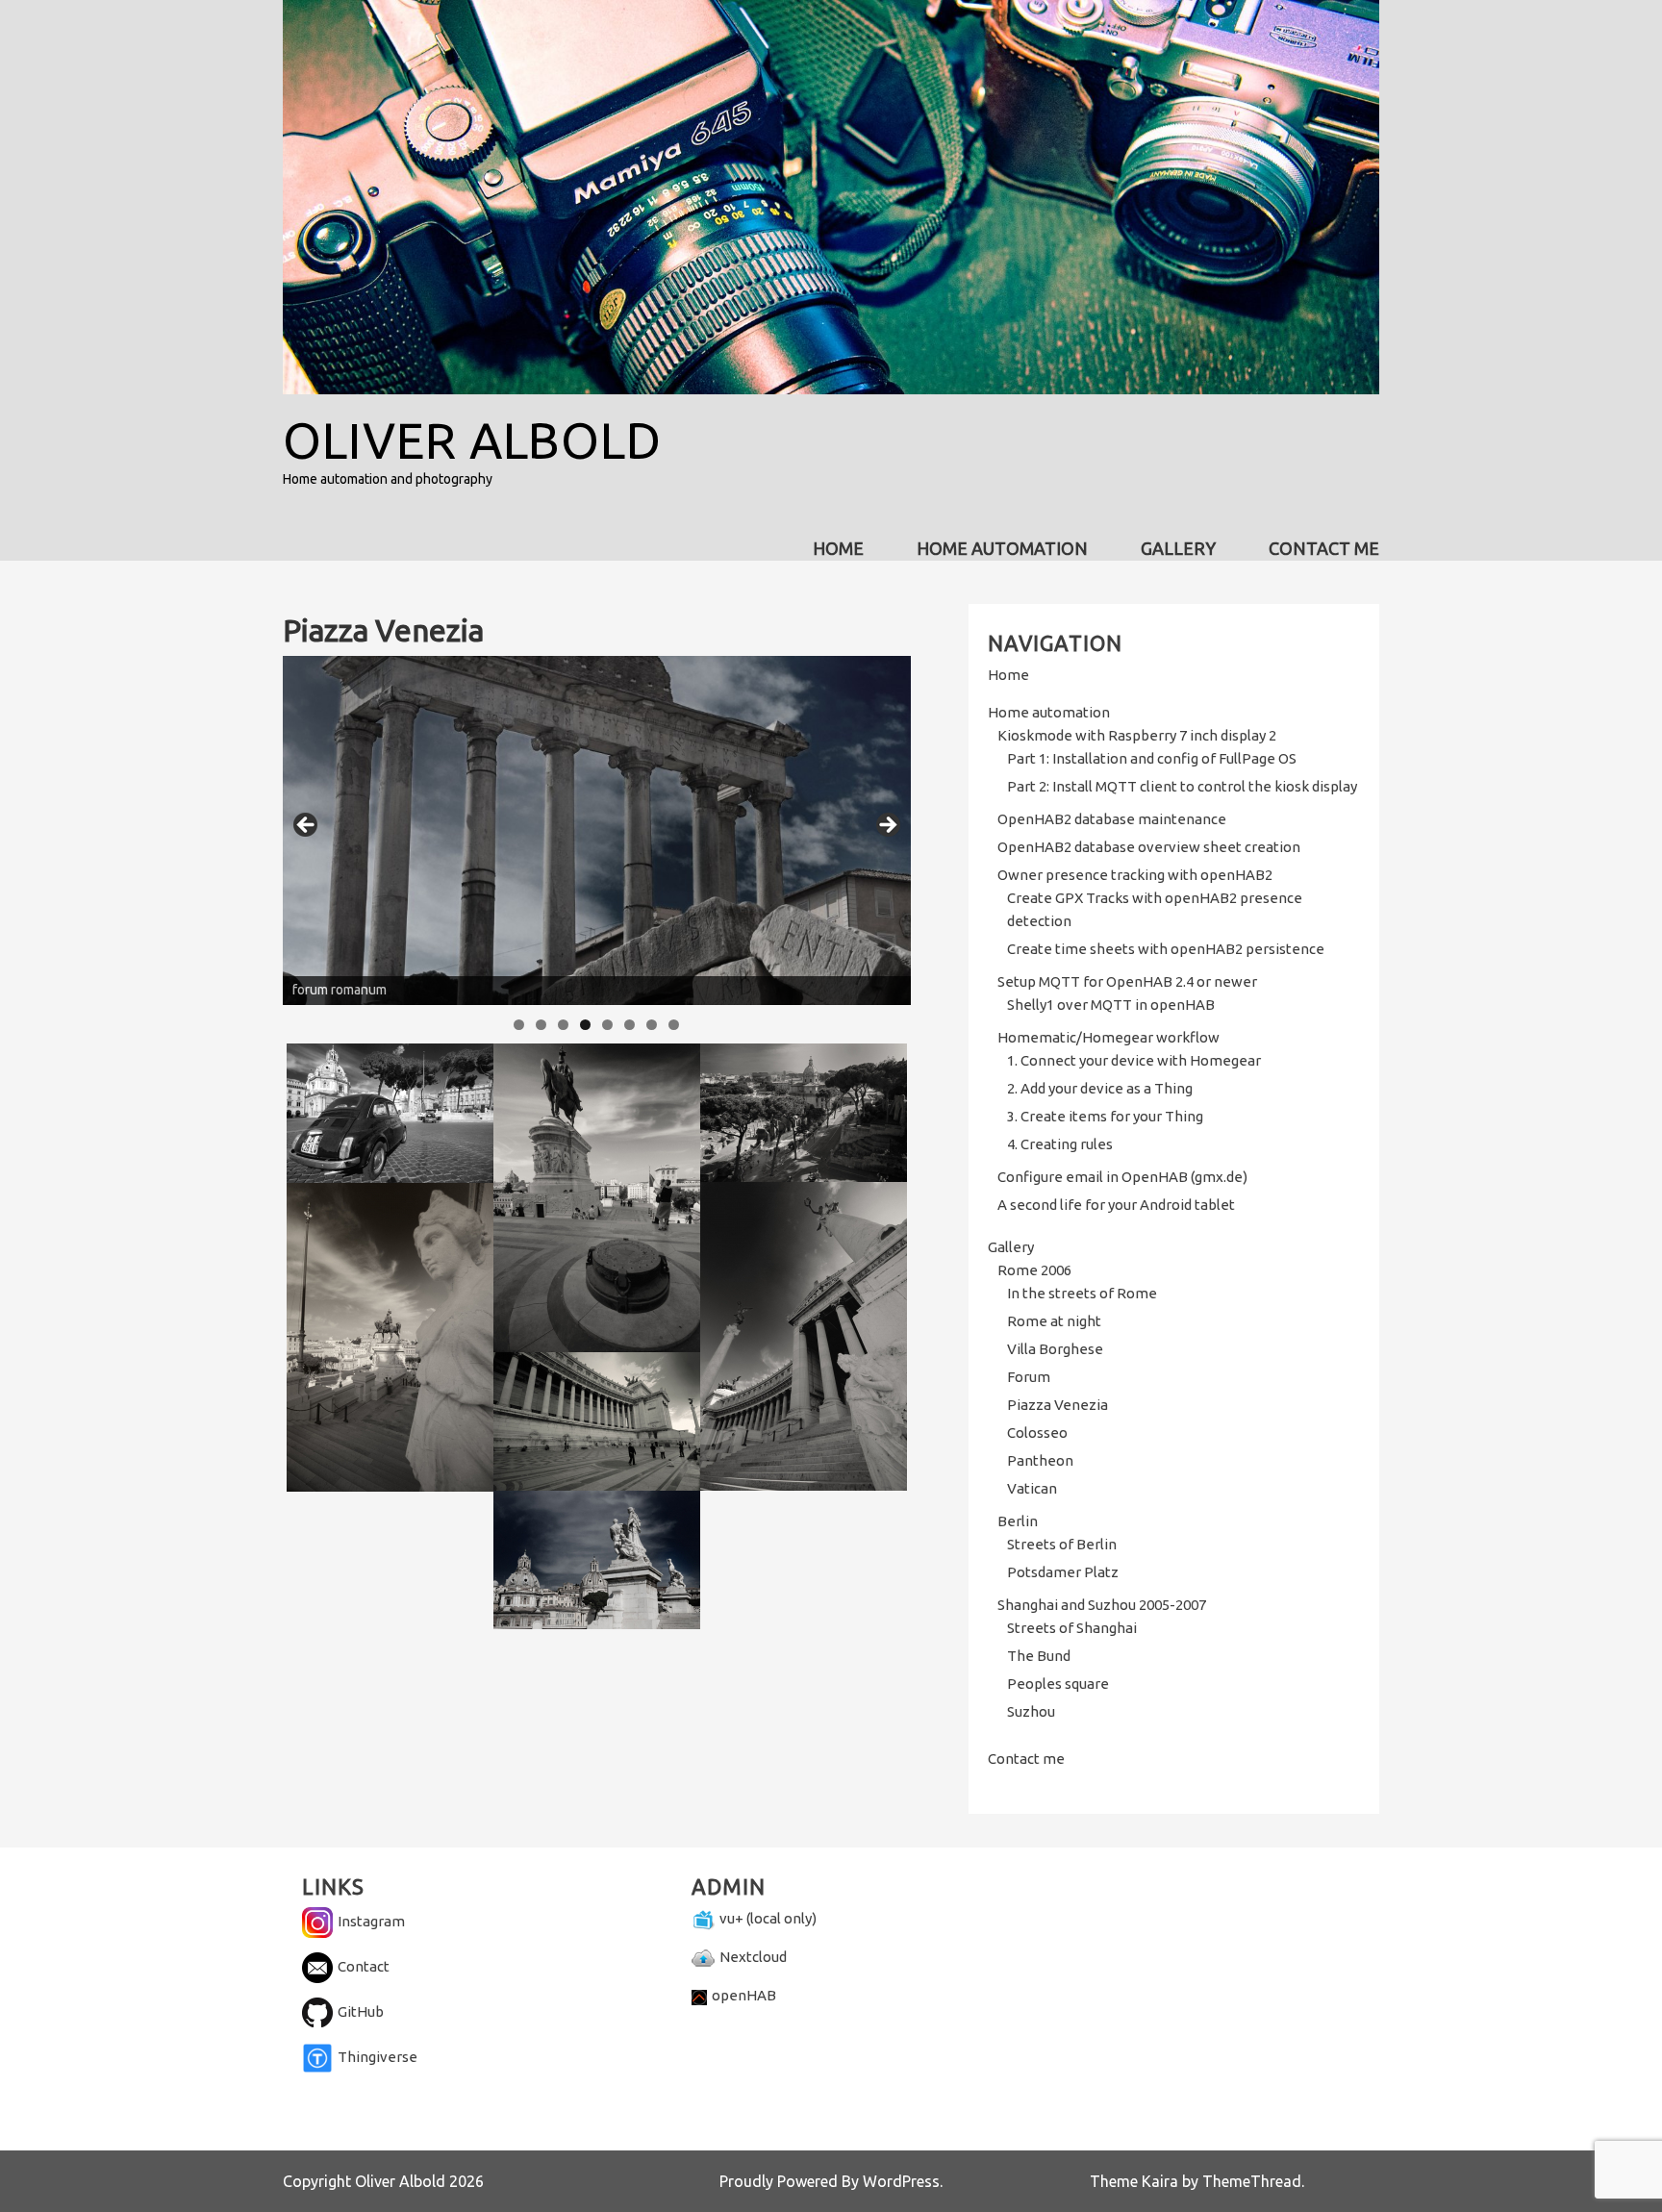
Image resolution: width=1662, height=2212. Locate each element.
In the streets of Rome (1082, 1293)
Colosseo (1037, 1433)
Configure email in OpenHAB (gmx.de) (1122, 1177)
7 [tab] (652, 1025)
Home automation (1002, 548)
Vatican (1032, 1488)
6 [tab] (630, 1025)
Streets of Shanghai (1072, 1628)
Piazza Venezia (1058, 1405)
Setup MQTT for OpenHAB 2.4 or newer (1127, 981)
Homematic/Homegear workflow (1108, 1037)
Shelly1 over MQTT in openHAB (1111, 1005)
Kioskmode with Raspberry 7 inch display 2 (1137, 735)
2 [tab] (541, 1025)
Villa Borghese (1055, 1349)
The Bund (1039, 1656)
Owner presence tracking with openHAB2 (1135, 875)
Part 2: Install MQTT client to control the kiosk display (1182, 786)
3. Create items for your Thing (1105, 1116)
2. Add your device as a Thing (1100, 1088)
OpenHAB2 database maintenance (1112, 819)
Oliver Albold (472, 440)
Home (838, 548)
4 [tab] (585, 1025)
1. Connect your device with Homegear (1134, 1060)
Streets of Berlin (1062, 1544)
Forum (1029, 1377)
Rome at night (1054, 1321)
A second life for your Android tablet (1116, 1205)
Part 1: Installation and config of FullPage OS (1152, 758)
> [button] (887, 826)
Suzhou (1031, 1711)
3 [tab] (563, 1025)
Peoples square (1058, 1684)
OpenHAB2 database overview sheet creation (1149, 847)
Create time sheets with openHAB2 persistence (1166, 949)
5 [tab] (607, 1025)
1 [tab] (519, 1025)
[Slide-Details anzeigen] (597, 830)
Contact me (1324, 548)
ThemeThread (1252, 2181)
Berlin (1018, 1521)
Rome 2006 (1034, 1270)
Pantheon (1040, 1460)
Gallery (1178, 548)
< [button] (307, 826)
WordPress (901, 2181)
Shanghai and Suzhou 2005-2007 (1102, 1605)
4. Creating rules (1060, 1144)
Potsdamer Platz (1063, 1572)
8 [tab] (674, 1025)
